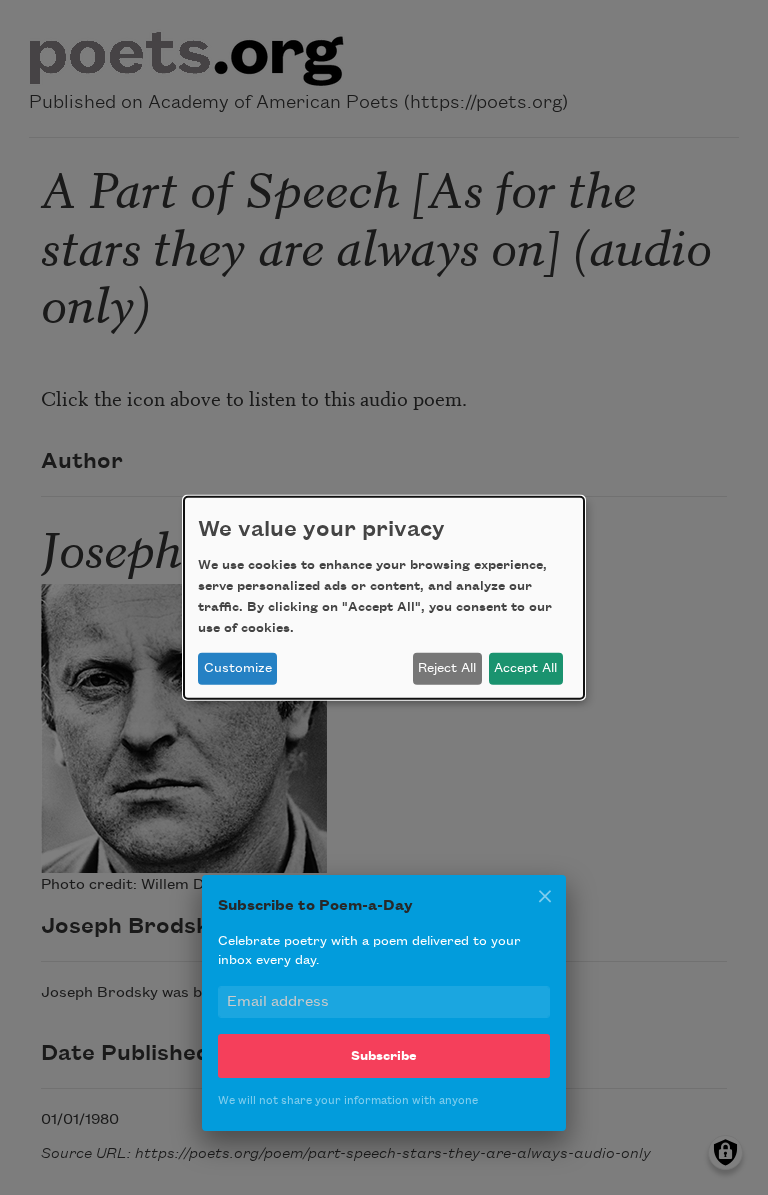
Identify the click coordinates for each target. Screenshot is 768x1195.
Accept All (525, 668)
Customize (238, 668)
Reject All (447, 668)
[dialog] (384, 597)
